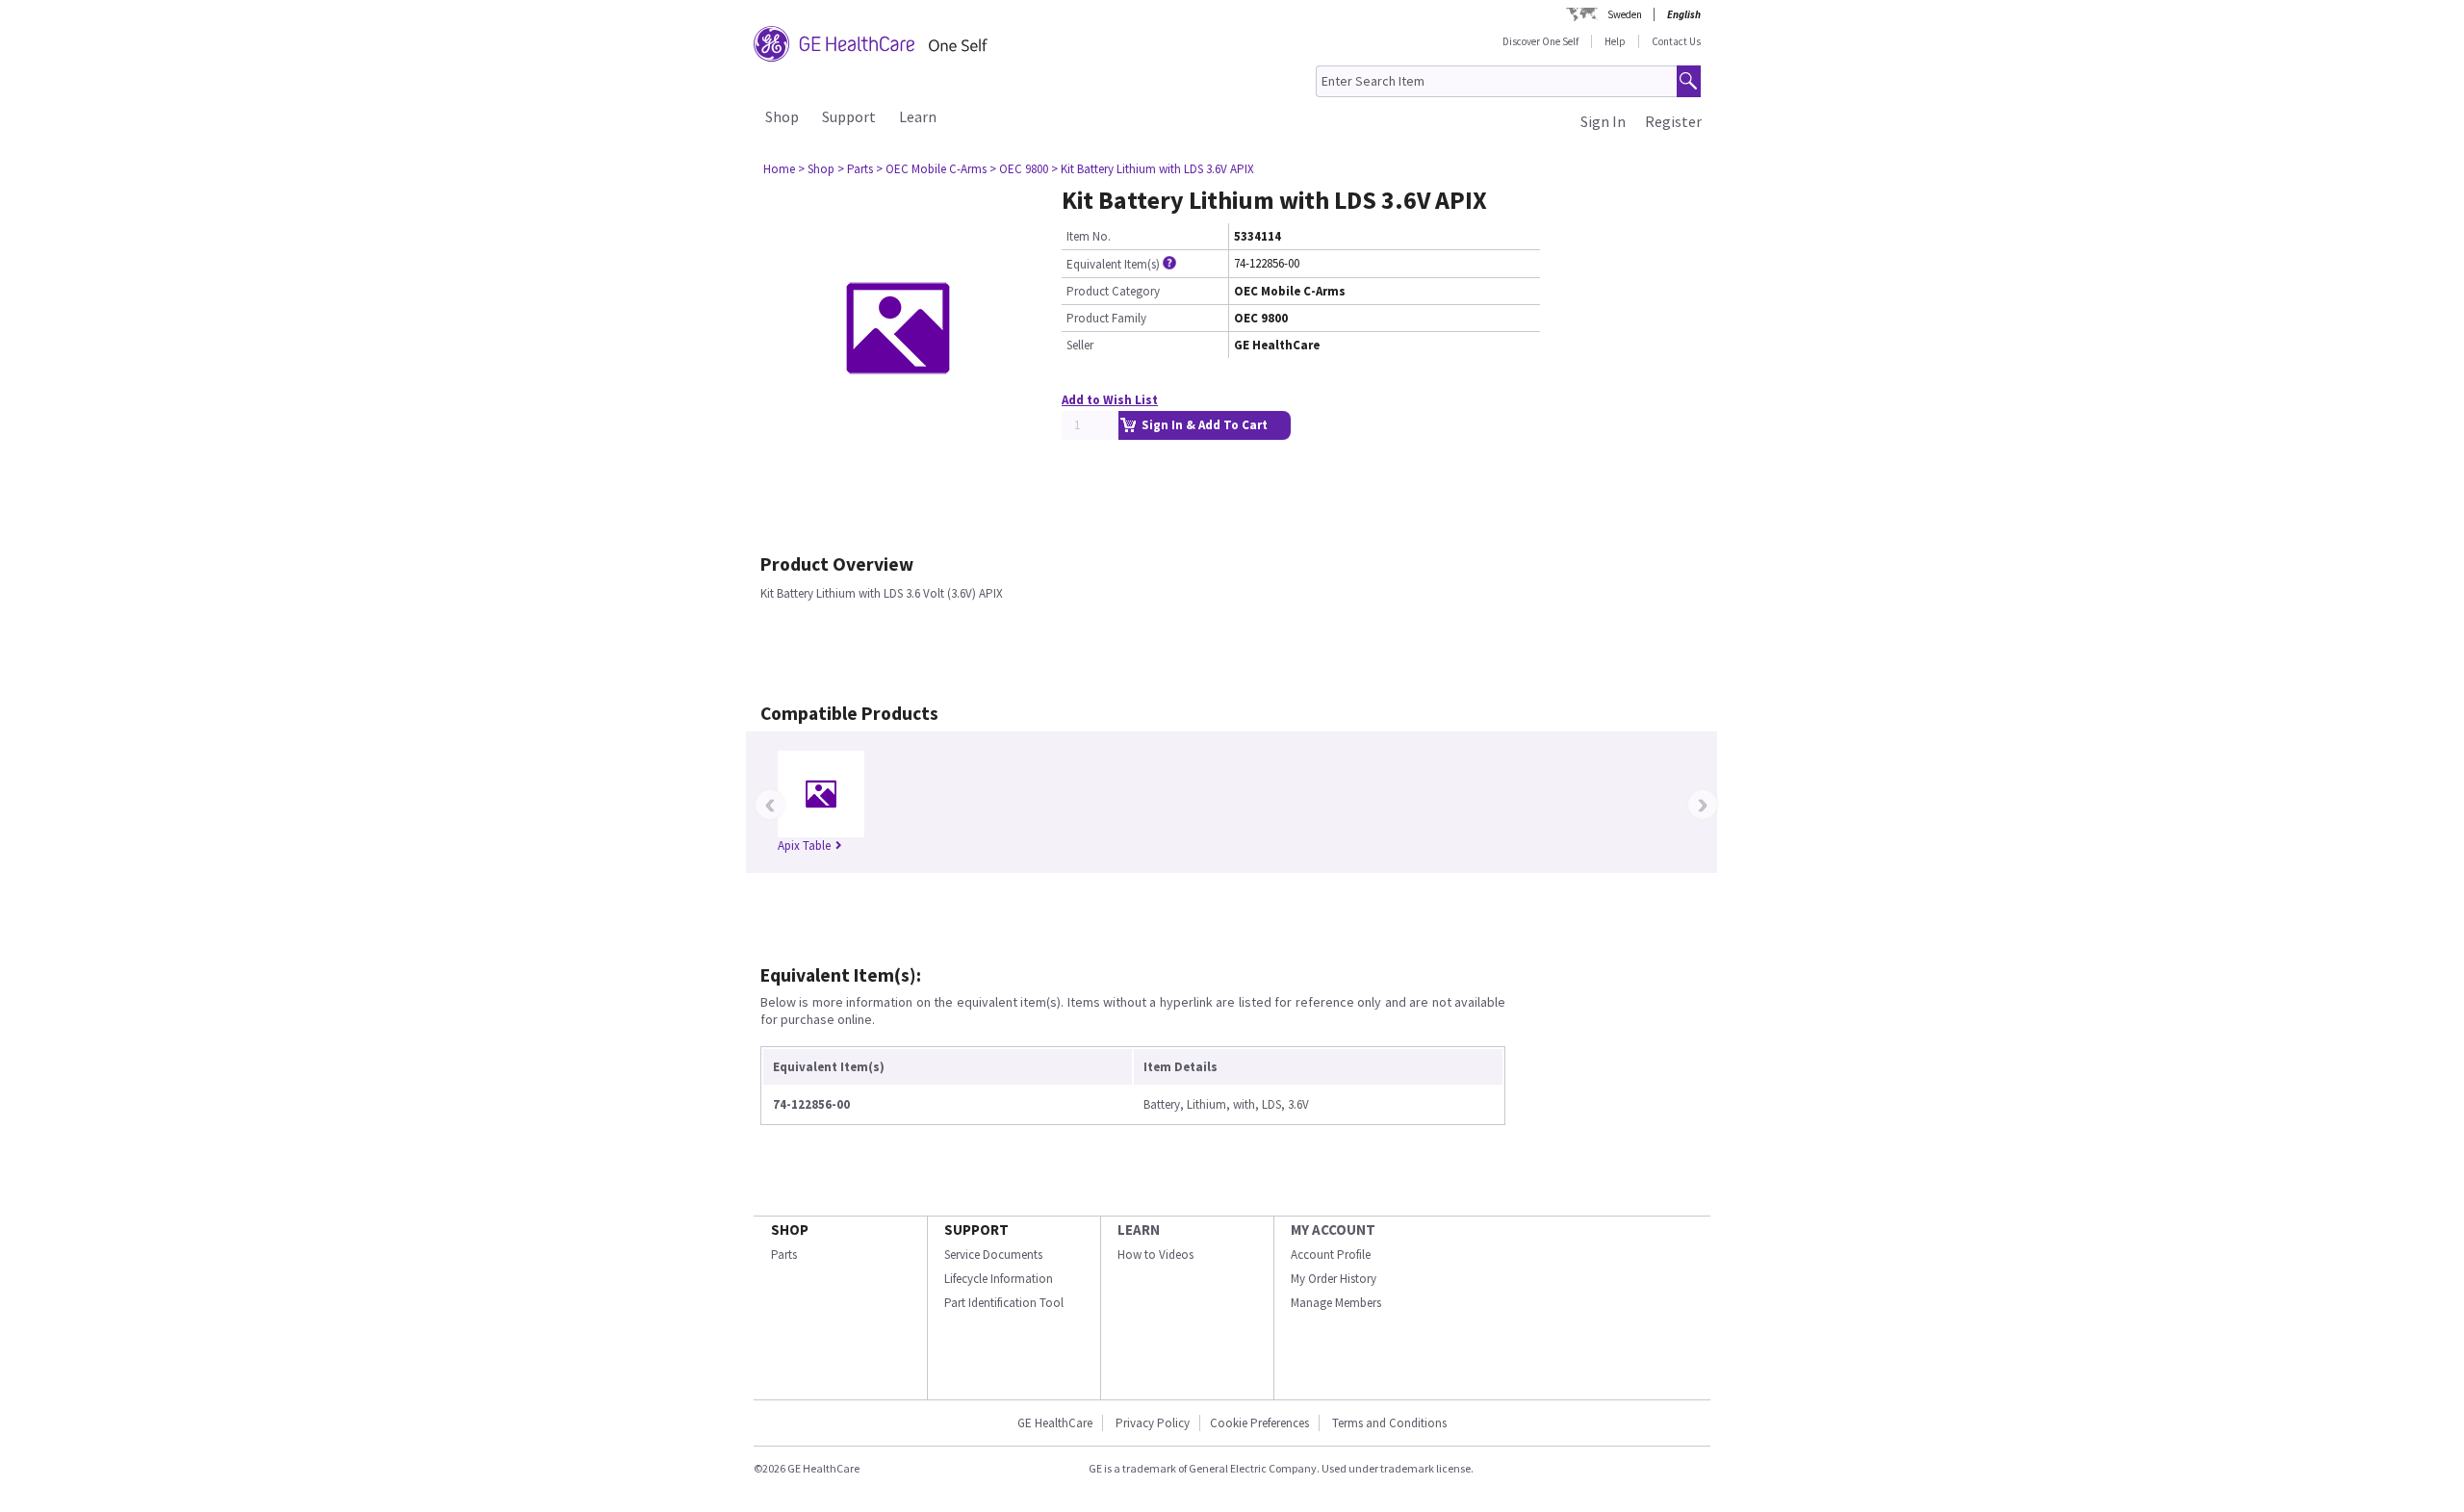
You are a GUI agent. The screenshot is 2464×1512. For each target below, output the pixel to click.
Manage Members (1336, 1303)
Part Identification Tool (1004, 1303)
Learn (918, 116)
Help (1615, 41)
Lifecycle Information (999, 1279)
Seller (1080, 345)
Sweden (1625, 14)
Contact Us (1676, 41)
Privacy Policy (1151, 1423)
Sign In (1603, 121)
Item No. (1089, 236)
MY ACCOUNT (1333, 1230)
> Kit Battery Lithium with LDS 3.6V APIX (1153, 169)
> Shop (816, 169)
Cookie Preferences (1259, 1423)
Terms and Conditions (1389, 1423)
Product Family (1106, 318)
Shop (782, 116)
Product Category (1113, 291)
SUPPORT (976, 1230)
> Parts (855, 169)
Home (779, 169)
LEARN (1139, 1230)
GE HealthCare (1055, 1423)
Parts (784, 1255)
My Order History (1334, 1279)
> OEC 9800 (1019, 169)
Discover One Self (1540, 41)
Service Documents (993, 1255)
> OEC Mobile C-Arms (931, 169)
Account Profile (1331, 1255)
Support (849, 116)
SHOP (790, 1230)
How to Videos (1155, 1255)
